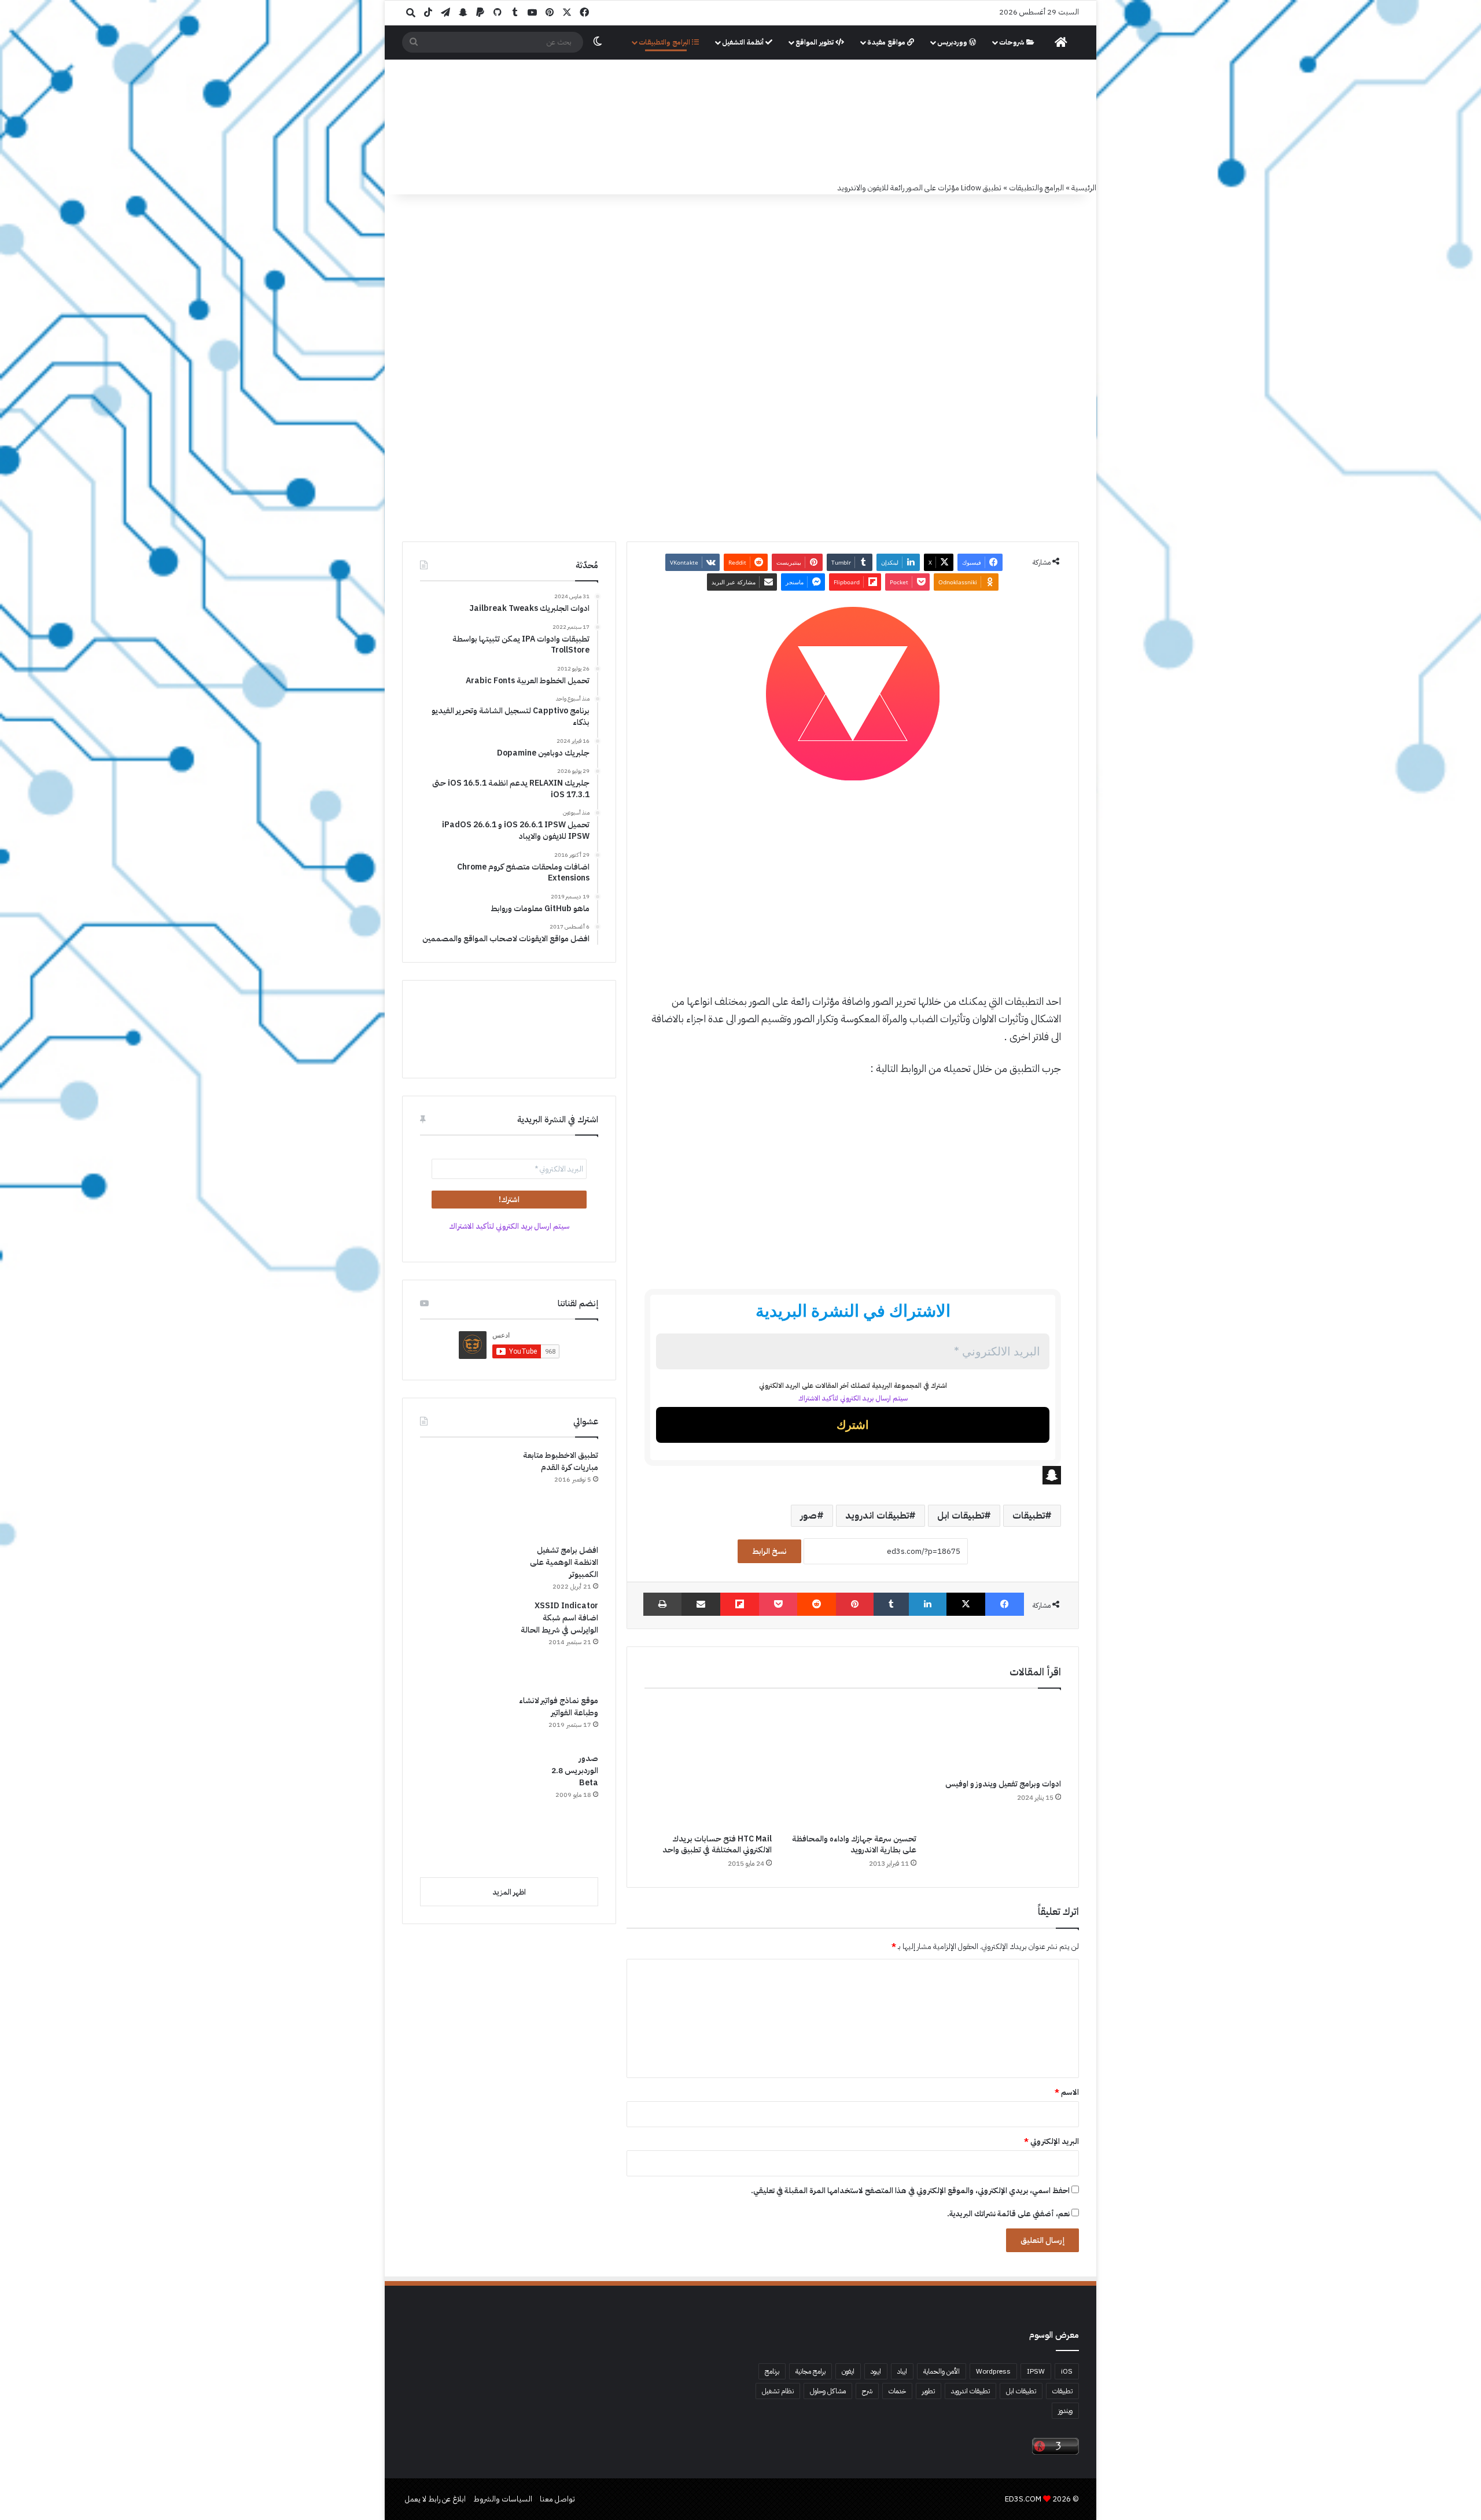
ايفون (848, 2371)
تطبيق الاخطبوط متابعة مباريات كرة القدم (561, 1461)
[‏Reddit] (817, 1604)
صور (808, 1516)
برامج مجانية (811, 2371)
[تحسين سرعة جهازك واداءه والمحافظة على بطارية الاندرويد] (853, 1764)
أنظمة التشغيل (744, 42)
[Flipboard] (740, 1604)
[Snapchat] (853, 1475)
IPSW (1036, 2371)
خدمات (897, 2391)
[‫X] (966, 1604)
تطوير (929, 2391)
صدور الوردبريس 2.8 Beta (575, 1771)
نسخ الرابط (769, 1551)
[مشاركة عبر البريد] (701, 1604)
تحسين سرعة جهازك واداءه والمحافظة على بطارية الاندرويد (854, 1844)
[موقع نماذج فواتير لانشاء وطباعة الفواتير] (463, 1719)
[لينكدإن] (928, 1604)
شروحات (1013, 42)
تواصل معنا (557, 2499)
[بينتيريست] (855, 1604)
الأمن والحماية (942, 2371)
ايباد (902, 2371)
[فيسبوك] (1005, 1604)
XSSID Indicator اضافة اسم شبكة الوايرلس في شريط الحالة (559, 1618)
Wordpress (993, 2371)
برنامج (772, 2371)
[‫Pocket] (778, 1604)
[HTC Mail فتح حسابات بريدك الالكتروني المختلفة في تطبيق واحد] (708, 1764)
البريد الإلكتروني (1051, 2141)
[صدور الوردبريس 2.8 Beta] (478, 1810)
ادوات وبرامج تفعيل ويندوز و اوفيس (1003, 1784)
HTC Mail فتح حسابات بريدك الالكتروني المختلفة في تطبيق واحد (717, 1844)
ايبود (876, 2371)
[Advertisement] (853, 876)
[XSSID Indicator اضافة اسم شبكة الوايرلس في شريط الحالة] (463, 1643)
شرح (867, 2391)
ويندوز (1065, 2411)
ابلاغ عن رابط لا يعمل (435, 2499)
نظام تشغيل (778, 2391)
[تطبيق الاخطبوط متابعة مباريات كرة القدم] (463, 1493)
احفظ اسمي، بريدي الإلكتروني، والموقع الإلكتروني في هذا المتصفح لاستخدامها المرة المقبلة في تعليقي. (910, 2191)
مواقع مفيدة (887, 42)
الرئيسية (1084, 188)
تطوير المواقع (815, 42)
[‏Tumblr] (891, 1604)
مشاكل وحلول (828, 2391)
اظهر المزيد (509, 1892)
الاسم (1067, 2092)
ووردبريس (953, 42)
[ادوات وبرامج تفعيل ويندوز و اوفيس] (997, 1736)
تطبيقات (1029, 1516)
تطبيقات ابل (961, 1516)
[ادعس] (819, 121)
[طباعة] (662, 1604)
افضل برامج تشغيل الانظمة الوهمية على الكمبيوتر (564, 1562)
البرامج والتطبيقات (665, 42)
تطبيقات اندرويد (877, 1516)
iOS (1067, 2371)
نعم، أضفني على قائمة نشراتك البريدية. (1009, 2214)
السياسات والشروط (503, 2499)
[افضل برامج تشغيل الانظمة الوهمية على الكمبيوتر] (463, 1567)
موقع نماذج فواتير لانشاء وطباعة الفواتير (559, 1707)
